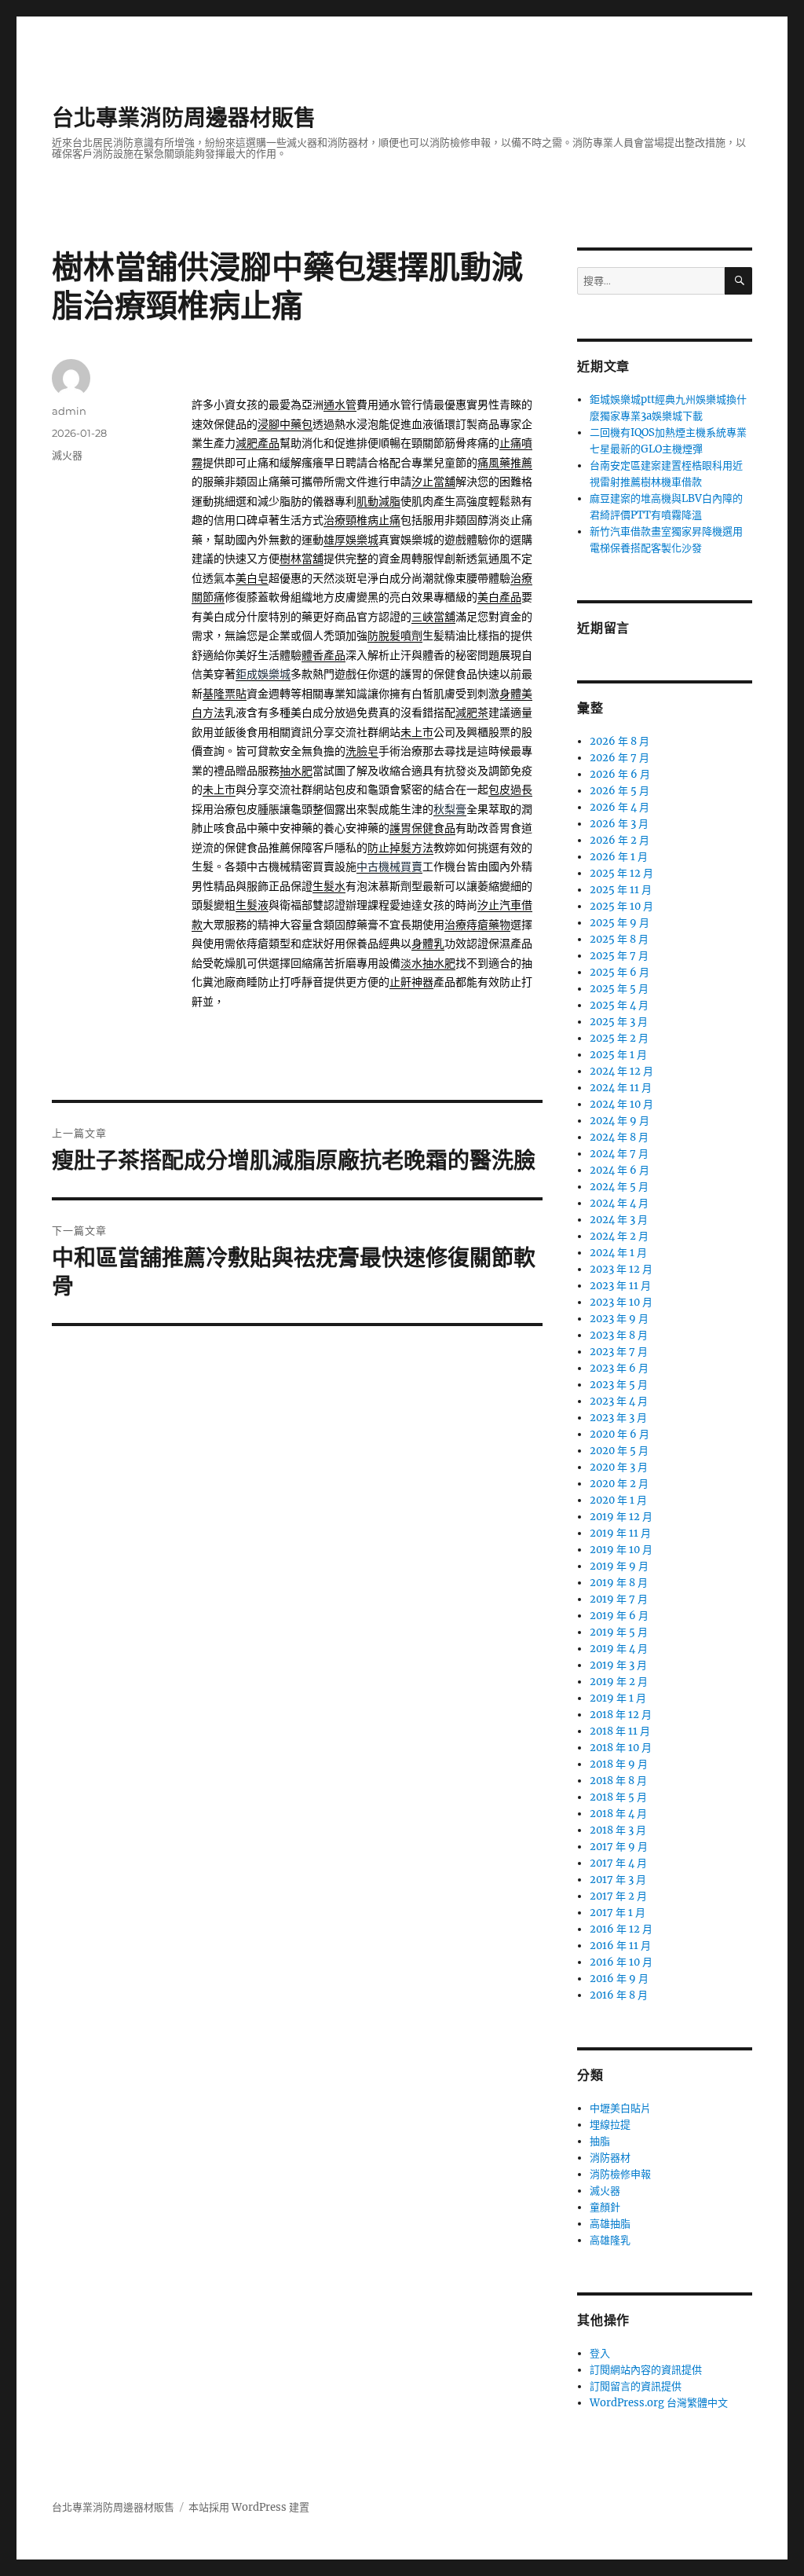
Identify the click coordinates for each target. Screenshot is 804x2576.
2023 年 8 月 (619, 1335)
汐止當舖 (433, 482)
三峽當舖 (433, 617)
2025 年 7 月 (619, 956)
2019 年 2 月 (619, 1682)
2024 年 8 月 (619, 1137)
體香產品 (323, 656)
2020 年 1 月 (618, 1500)
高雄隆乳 (610, 2240)
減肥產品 (258, 443)
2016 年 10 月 (621, 1962)
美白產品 (499, 597)
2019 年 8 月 (619, 1583)
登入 (600, 2353)
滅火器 (67, 455)
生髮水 (329, 887)
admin (69, 411)
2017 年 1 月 (618, 1913)
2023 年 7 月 (619, 1352)
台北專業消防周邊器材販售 (184, 118)
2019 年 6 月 (619, 1616)
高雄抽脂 (610, 2224)
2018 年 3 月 (618, 1830)
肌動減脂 (378, 502)
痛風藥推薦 (505, 463)
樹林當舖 (301, 559)
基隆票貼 (225, 694)
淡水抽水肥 (428, 964)
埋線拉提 (610, 2125)
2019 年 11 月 (620, 1533)
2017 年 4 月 (618, 1863)
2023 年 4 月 (619, 1401)
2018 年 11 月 (620, 1731)
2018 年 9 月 (619, 1764)
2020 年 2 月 (619, 1484)
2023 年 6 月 (619, 1368)
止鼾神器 (411, 982)
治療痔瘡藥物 (477, 925)
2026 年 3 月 (619, 824)
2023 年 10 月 (621, 1302)
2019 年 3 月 (618, 1665)
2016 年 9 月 (619, 1979)
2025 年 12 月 (621, 873)
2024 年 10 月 (621, 1104)
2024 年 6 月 (619, 1170)
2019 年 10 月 (621, 1550)
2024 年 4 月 (619, 1203)
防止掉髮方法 (400, 848)
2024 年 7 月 (619, 1154)
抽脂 (600, 2141)
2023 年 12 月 (621, 1269)
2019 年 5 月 (619, 1632)
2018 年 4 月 (618, 1814)
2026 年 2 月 (619, 840)
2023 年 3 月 (618, 1418)
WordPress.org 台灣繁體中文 (659, 2403)
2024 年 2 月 (619, 1236)
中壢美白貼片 (620, 2108)
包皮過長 (510, 790)
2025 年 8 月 (619, 939)
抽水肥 (296, 771)
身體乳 (428, 944)
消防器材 (610, 2158)
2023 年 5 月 (619, 1385)
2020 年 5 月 (619, 1451)
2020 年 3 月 (619, 1467)
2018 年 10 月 (621, 1748)
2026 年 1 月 (619, 857)
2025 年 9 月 (619, 923)
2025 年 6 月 (619, 972)
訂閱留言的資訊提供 (636, 2386)
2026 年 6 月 (620, 774)
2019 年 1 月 (618, 1698)
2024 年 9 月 (619, 1121)
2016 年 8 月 (619, 1995)
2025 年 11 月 (621, 890)
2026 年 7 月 (619, 758)
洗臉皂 (362, 751)
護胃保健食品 (422, 828)
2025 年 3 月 (619, 1022)
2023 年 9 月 (619, 1319)
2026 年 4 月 (619, 807)
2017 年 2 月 (618, 1896)
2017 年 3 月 (618, 1880)
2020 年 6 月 (619, 1434)
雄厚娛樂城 (351, 540)
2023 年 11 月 (620, 1286)
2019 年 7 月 (619, 1599)
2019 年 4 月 (619, 1649)
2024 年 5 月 (619, 1187)
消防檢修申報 (620, 2174)
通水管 (340, 405)
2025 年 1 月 (618, 1055)
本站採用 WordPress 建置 (249, 2507)
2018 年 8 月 (618, 1781)
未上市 (417, 733)
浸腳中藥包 (285, 425)
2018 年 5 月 (618, 1797)
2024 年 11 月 (621, 1088)
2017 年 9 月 (619, 1847)
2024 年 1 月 (618, 1253)
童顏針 (605, 2207)
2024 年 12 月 (621, 1071)
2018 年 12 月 (621, 1715)
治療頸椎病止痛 (362, 520)
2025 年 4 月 (619, 1005)
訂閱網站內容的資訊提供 (646, 2370)
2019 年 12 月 (621, 1517)
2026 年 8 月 (619, 741)
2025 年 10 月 (621, 906)
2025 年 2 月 (619, 1038)
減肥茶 (472, 713)
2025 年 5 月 (619, 989)
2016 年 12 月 (621, 1929)
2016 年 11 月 (620, 1946)
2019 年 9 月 (619, 1566)
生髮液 (252, 905)
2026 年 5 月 (619, 791)
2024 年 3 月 (619, 1220)
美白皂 (252, 579)
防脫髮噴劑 (395, 636)
